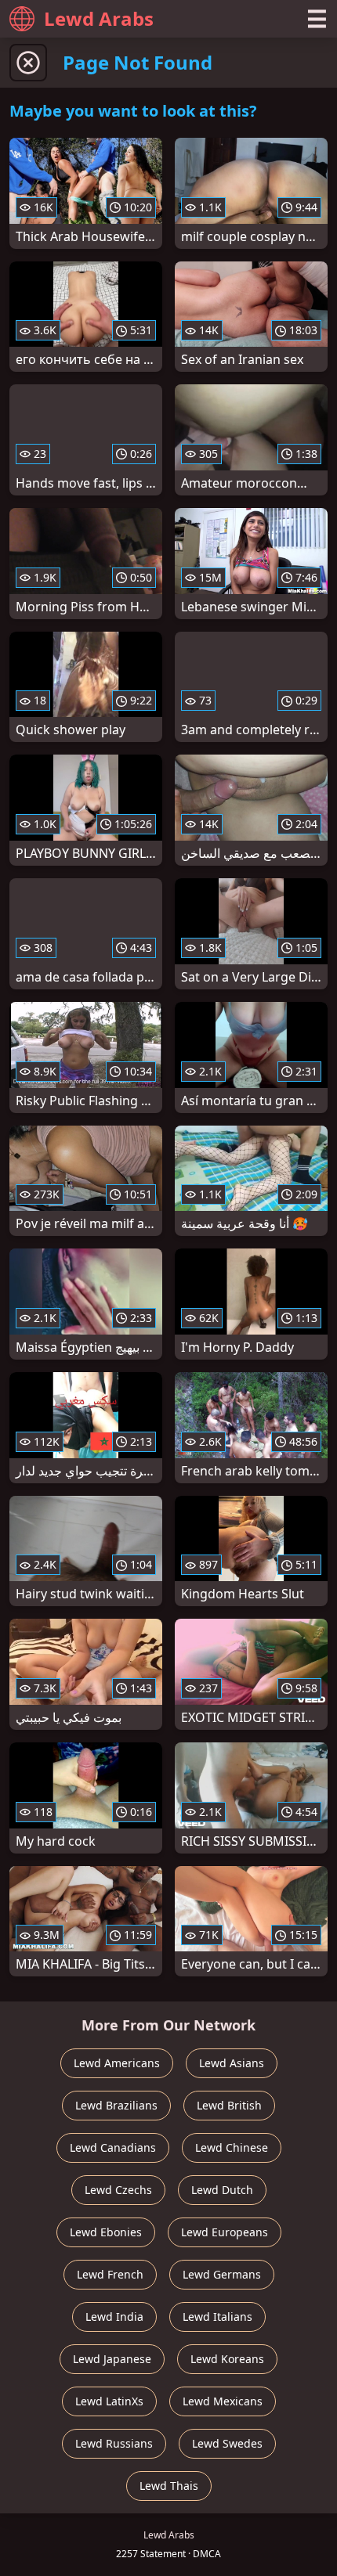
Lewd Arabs (99, 18)
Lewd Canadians (113, 2147)
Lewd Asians (232, 2063)
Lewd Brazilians (116, 2105)
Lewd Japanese (112, 2359)
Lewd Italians (217, 2317)
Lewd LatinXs (109, 2401)
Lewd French (110, 2274)
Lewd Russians (114, 2443)
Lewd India (114, 2317)
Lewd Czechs (118, 2190)
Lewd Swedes (227, 2443)
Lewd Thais (169, 2486)
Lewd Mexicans (223, 2401)
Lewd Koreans (227, 2359)
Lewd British (229, 2105)
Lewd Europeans (225, 2232)
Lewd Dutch (222, 2190)
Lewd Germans (222, 2274)
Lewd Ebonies (106, 2232)
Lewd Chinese (232, 2147)
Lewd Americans (117, 2063)
